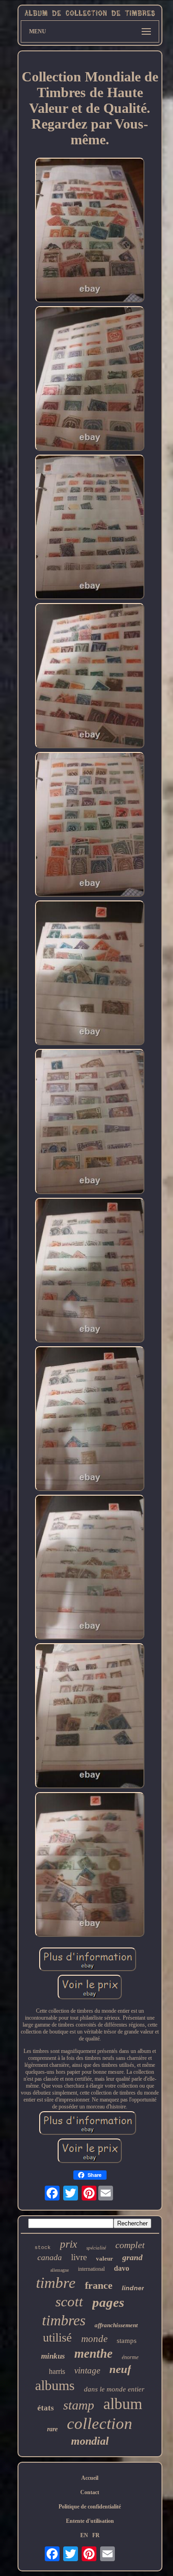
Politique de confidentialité (90, 2507)
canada (50, 2257)
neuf (120, 2369)
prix (69, 2244)
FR (96, 2535)
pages (108, 2302)
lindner (133, 2288)
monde (94, 2339)
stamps (127, 2341)
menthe (93, 2354)
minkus (53, 2356)
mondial (90, 2441)
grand (132, 2257)
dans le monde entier (114, 2389)
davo (122, 2268)
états (46, 2408)
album (123, 2404)
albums (55, 2385)
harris (57, 2371)
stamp (79, 2405)
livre (79, 2257)
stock (43, 2248)
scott (69, 2302)
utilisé (57, 2338)
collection (100, 2424)
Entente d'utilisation (90, 2521)
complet (130, 2245)
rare (52, 2429)
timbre (56, 2283)
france (99, 2285)
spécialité (96, 2248)
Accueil (90, 2478)
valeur (104, 2259)
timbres (64, 2320)
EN (84, 2535)
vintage (87, 2370)
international (91, 2269)
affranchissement (116, 2325)
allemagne (60, 2270)
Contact (90, 2492)
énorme (130, 2357)
